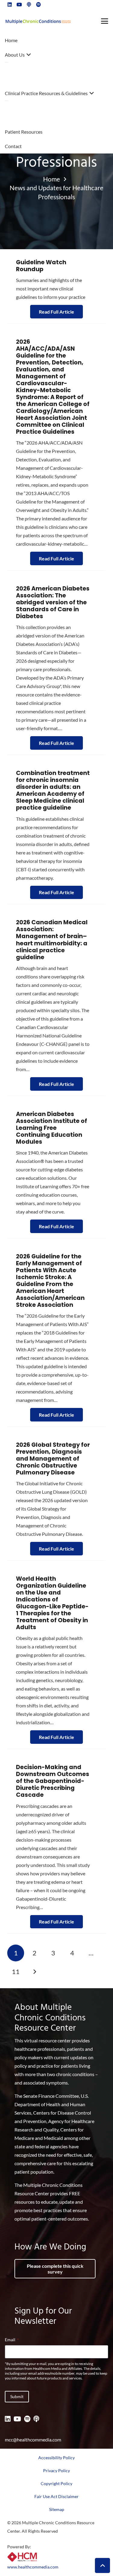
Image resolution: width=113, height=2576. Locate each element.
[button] (105, 21)
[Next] (34, 1972)
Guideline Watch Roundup (41, 266)
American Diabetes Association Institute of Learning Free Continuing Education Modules (52, 1128)
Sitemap (57, 2509)
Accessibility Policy (56, 2458)
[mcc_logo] (38, 21)
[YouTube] (17, 2419)
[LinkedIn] (8, 2419)
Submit (17, 2396)
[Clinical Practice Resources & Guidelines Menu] (7, 101)
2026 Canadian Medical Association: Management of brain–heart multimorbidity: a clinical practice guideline (52, 940)
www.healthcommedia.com (33, 2567)
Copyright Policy (56, 2483)
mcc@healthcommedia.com (33, 2440)
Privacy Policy (56, 2471)
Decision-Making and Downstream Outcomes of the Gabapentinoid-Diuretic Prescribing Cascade (53, 1781)
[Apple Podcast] (36, 2419)
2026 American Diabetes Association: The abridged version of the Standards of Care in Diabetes (53, 602)
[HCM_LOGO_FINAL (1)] (22, 2557)
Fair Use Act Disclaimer (56, 2496)
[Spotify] (27, 2419)
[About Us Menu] (7, 62)
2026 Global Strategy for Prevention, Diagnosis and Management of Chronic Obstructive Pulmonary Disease (53, 1459)
